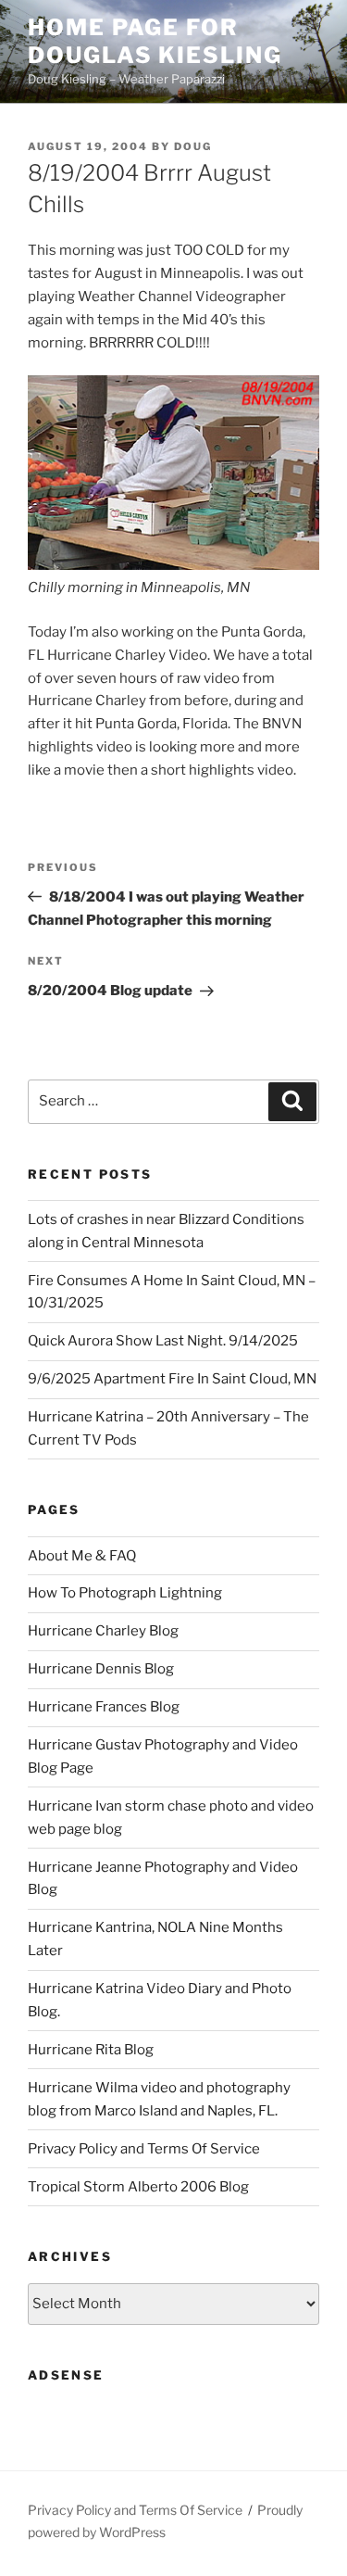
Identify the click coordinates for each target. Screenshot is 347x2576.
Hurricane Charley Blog (103, 1631)
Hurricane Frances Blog (104, 1707)
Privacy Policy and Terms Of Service (144, 2149)
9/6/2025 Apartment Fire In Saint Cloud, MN (172, 1379)
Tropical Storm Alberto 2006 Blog (138, 2187)
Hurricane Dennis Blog (101, 1669)
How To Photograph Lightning (125, 1593)
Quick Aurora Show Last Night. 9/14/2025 (163, 1341)
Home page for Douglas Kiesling (155, 41)
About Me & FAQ (82, 1556)
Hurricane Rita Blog (91, 2050)
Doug (193, 146)
